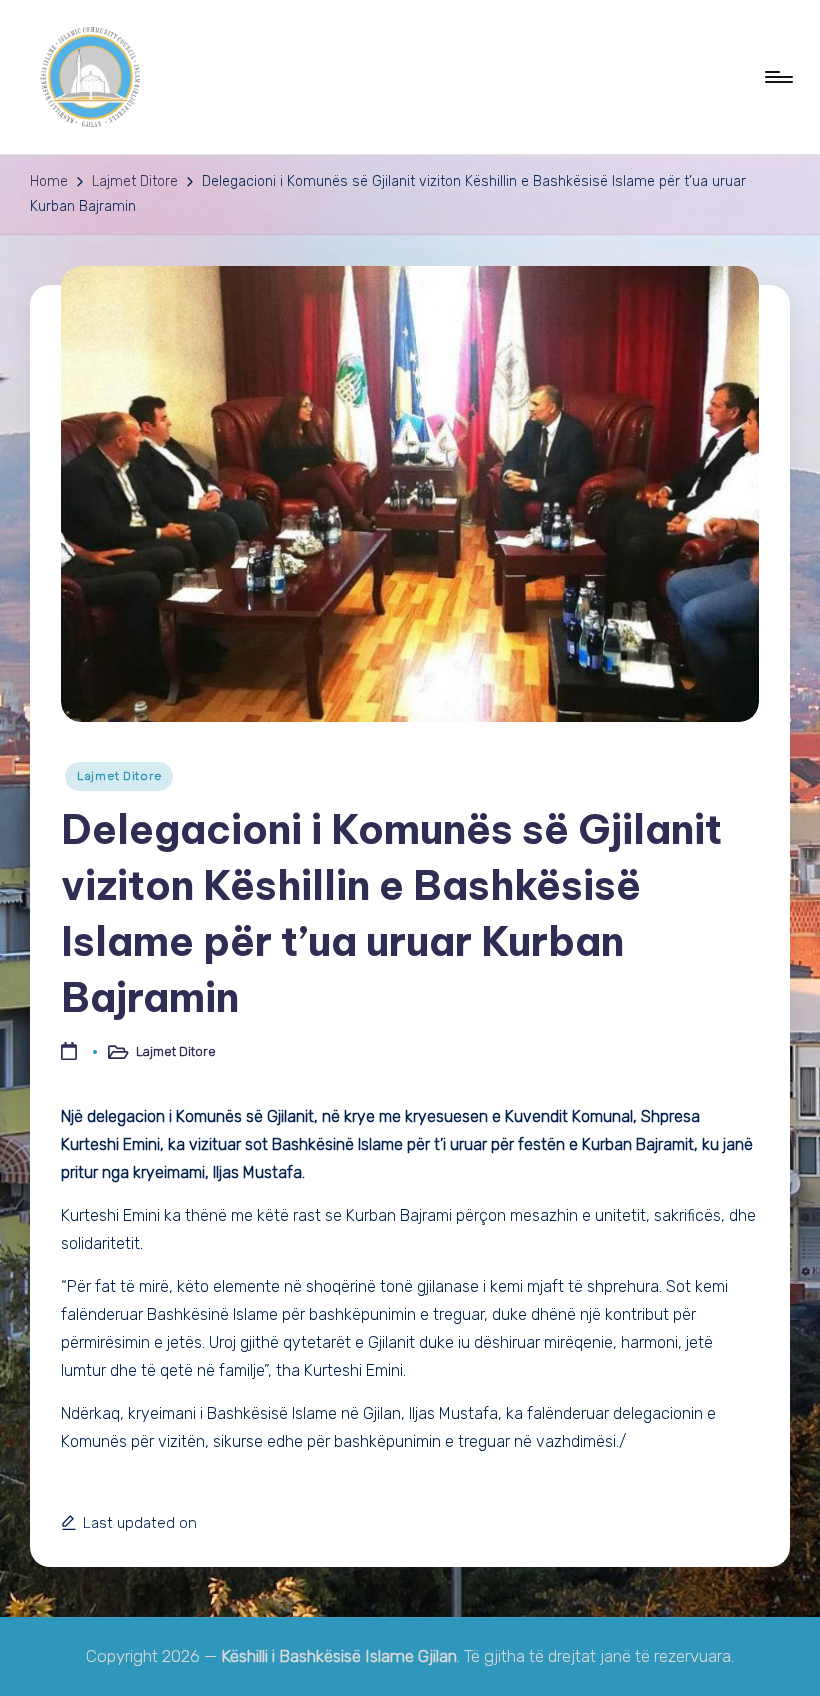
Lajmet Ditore (119, 776)
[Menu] (777, 77)
